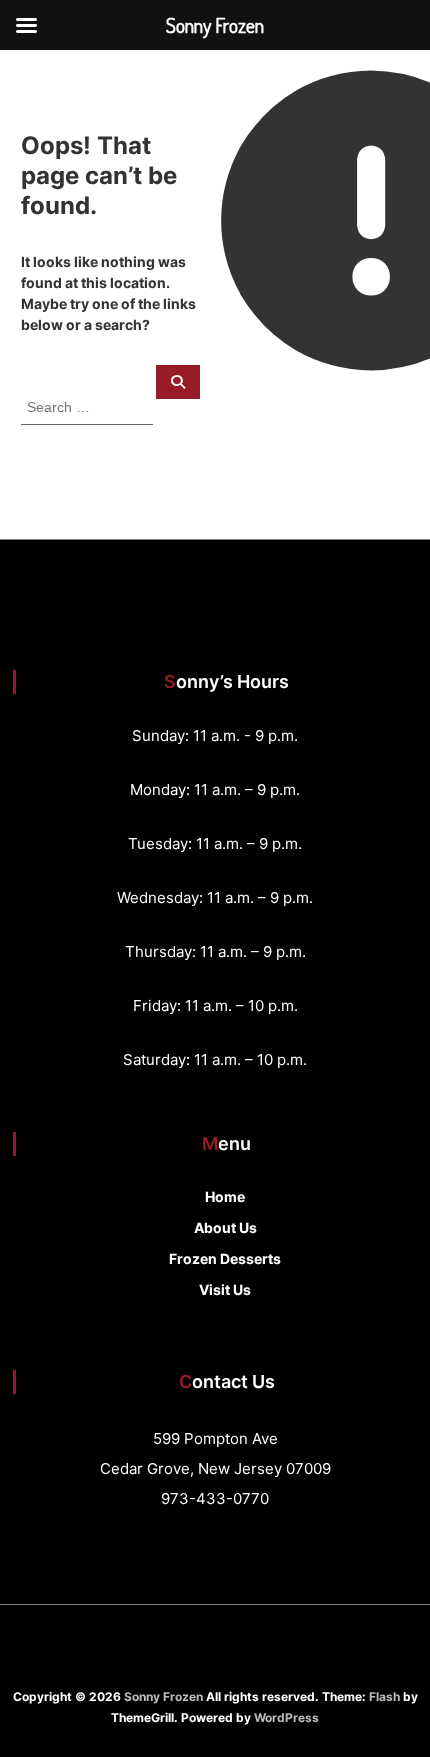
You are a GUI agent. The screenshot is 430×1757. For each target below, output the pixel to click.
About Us (225, 1227)
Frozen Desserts (225, 1258)
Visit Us (225, 1289)
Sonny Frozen (163, 1696)
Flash (384, 1696)
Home (225, 1196)
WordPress (286, 1717)
